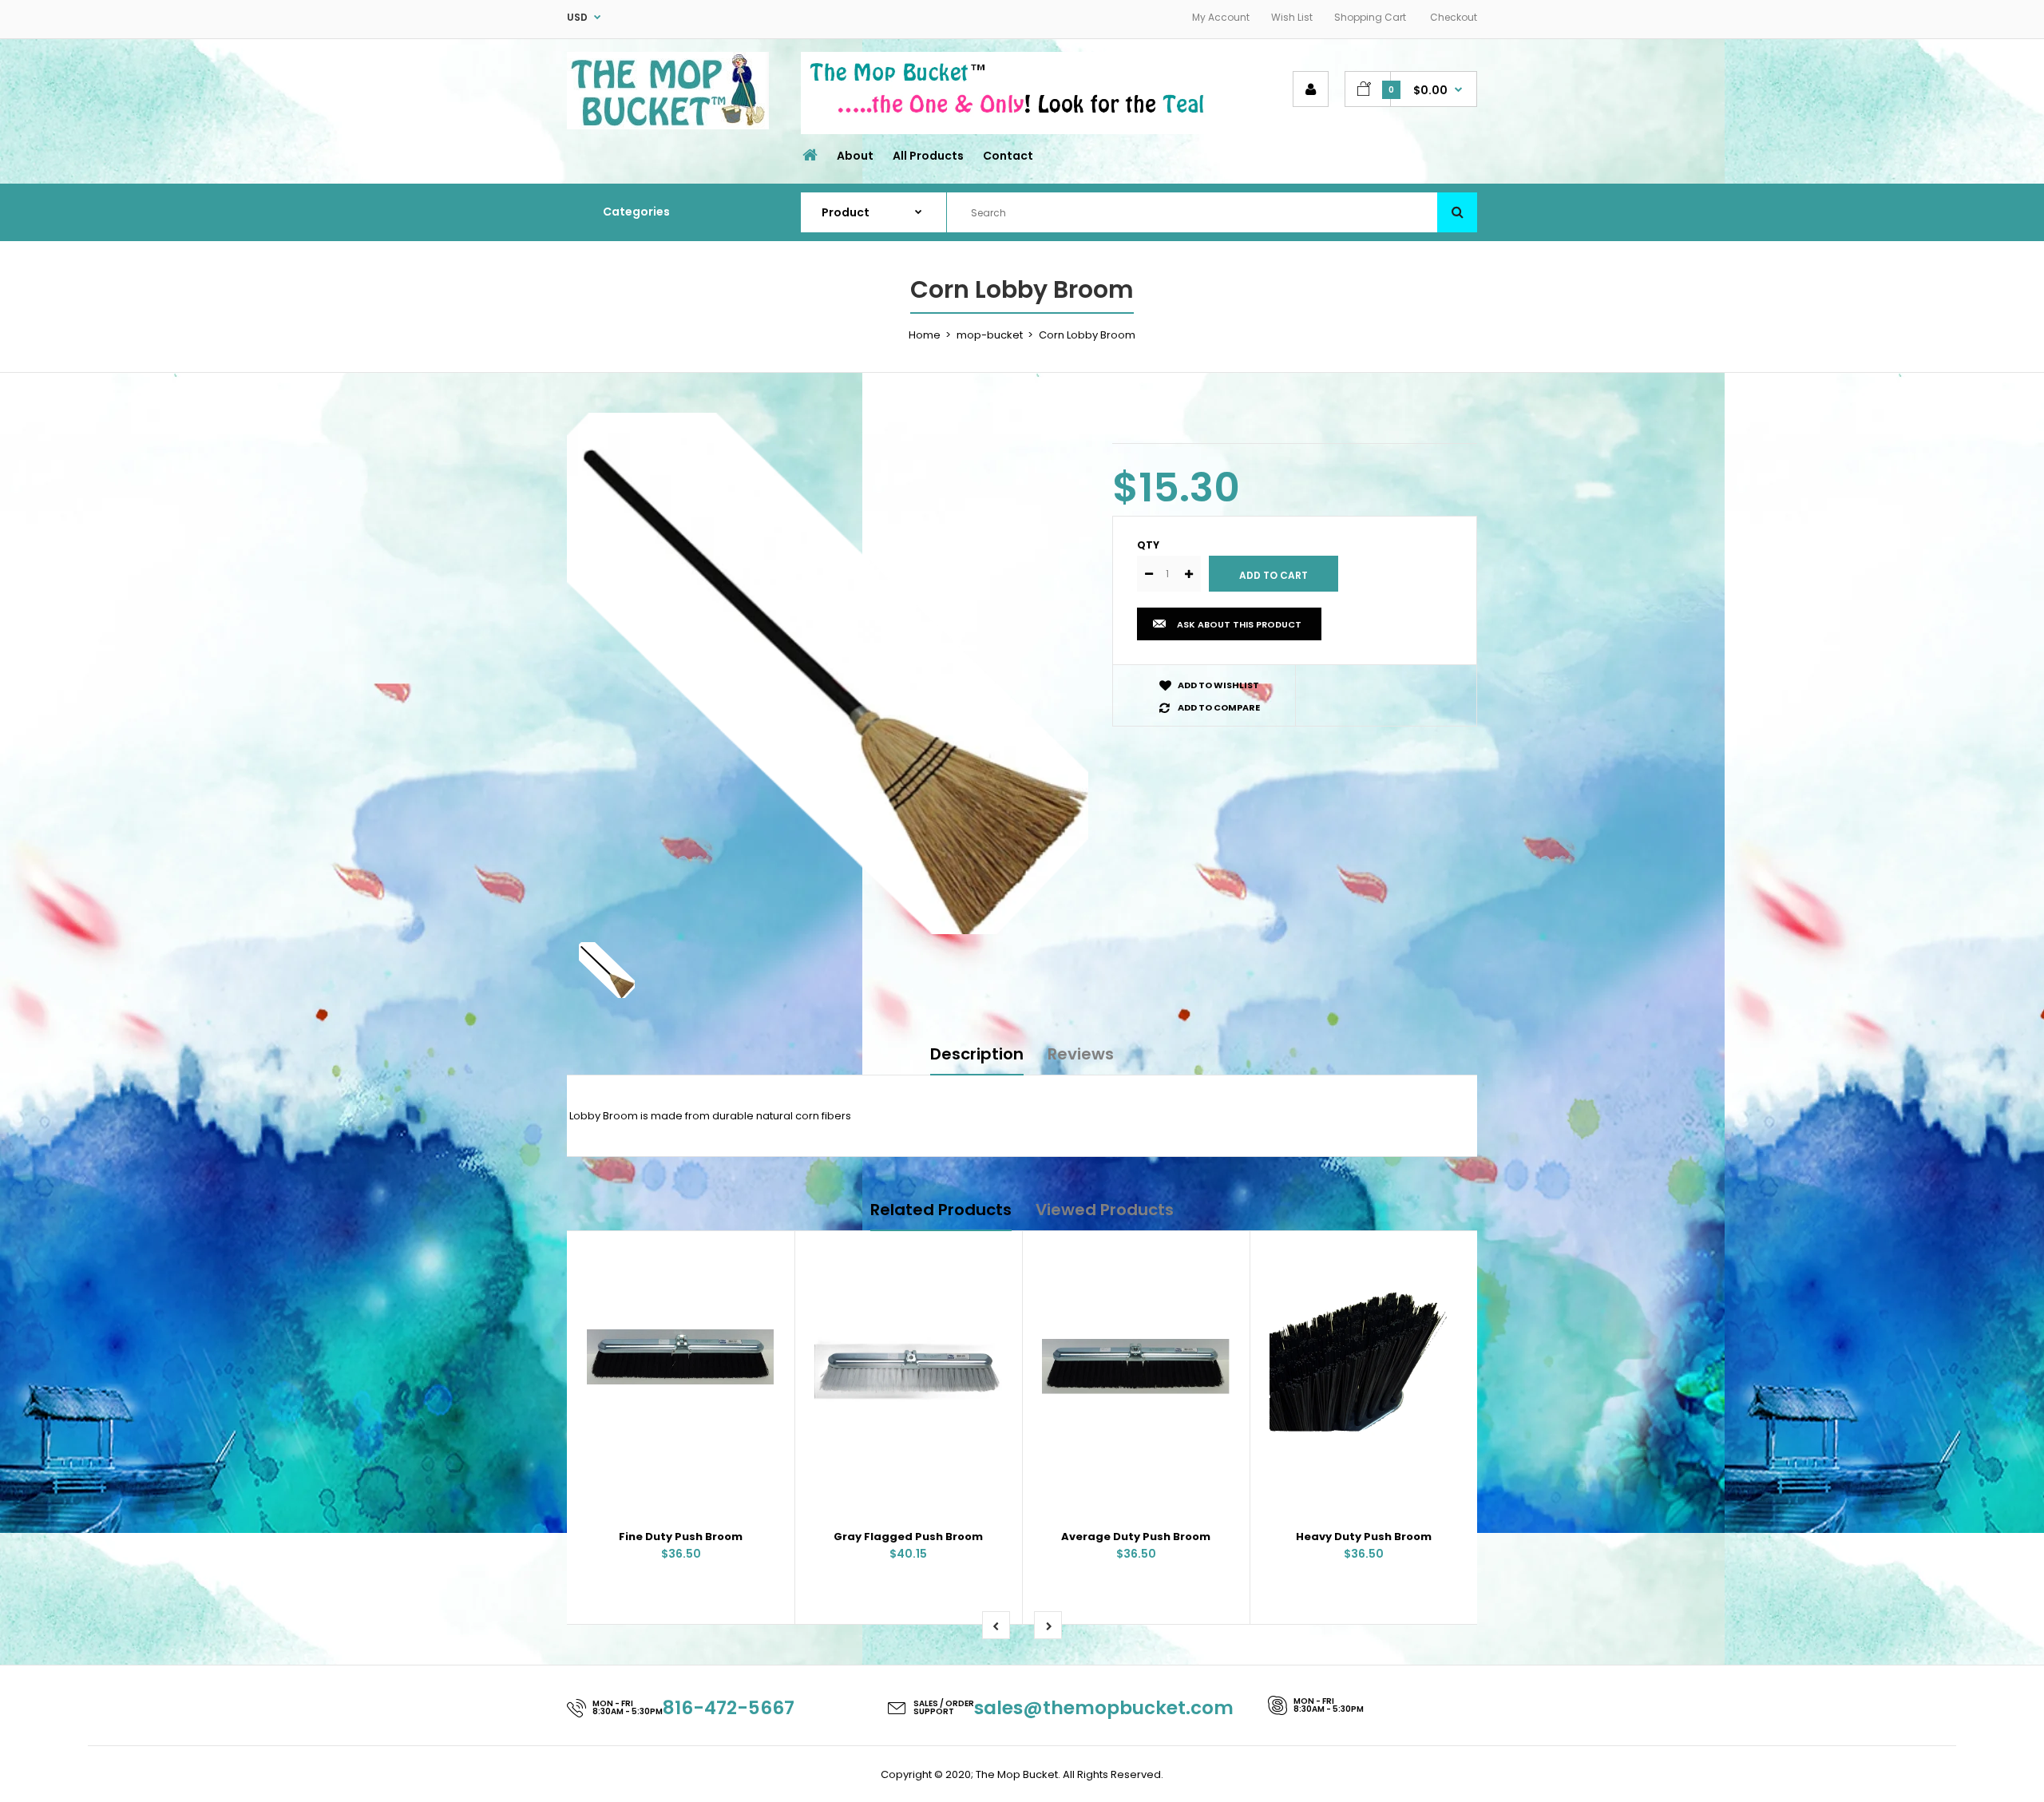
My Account (1221, 17)
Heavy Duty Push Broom (1364, 1537)
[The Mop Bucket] (668, 126)
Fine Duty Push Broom (681, 1537)
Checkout (1454, 17)
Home (925, 335)
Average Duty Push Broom (1136, 1537)
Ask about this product (1239, 624)
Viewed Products (1105, 1210)
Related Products (941, 1210)
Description (977, 1054)
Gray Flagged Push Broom (908, 1537)
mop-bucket (990, 335)
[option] (828, 673)
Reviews (1081, 1054)
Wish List (1292, 17)
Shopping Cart (1370, 17)
